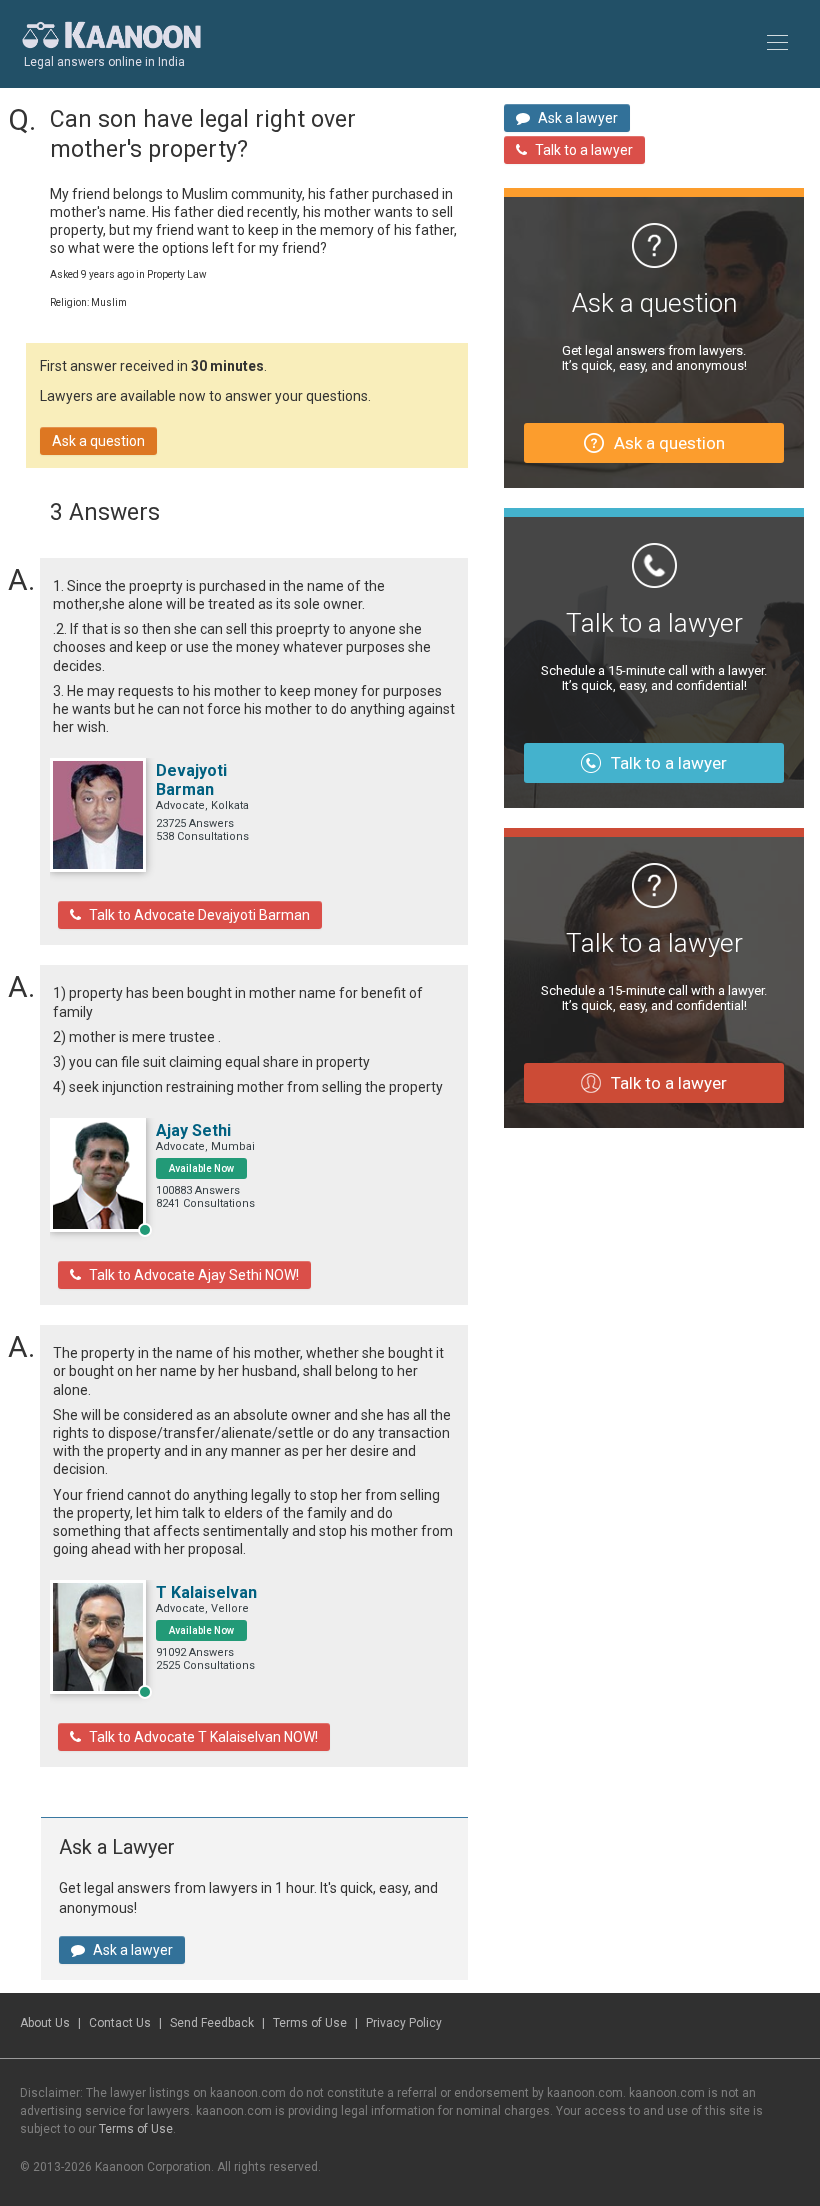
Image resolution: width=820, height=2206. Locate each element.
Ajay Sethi (193, 1130)
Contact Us (120, 2023)
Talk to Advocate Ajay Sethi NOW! (194, 1275)
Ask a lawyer (133, 1950)
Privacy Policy (404, 2023)
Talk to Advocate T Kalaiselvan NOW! (203, 1737)
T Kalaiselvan (206, 1592)
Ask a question (98, 441)
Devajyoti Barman (191, 780)
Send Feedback (212, 2023)
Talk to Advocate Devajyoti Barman (199, 915)
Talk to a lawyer (584, 150)
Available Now (201, 1168)
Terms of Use (310, 2023)
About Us (45, 2023)
